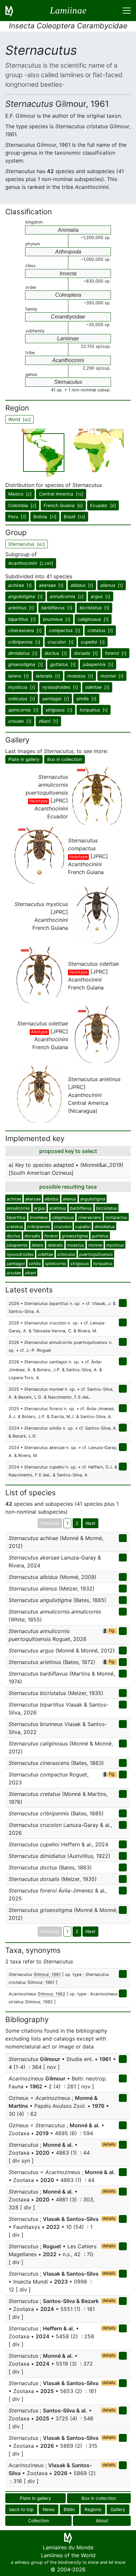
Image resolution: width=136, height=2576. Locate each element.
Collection (39, 2521)
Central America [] (61, 494)
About (102, 2521)
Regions (93, 2509)
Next (90, 1523)
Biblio (69, 2509)
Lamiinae (68, 338)
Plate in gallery (24, 759)
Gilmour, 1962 (51, 1994)
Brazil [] (74, 517)
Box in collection (65, 759)
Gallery (118, 2509)
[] (31, 563)
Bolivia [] (45, 517)
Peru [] (17, 517)
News (49, 2509)
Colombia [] (22, 505)
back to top (21, 2509)
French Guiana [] (63, 505)
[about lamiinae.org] (13, 11)
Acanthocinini (68, 360)
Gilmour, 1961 (47, 1974)
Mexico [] (20, 494)
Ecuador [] (103, 505)
